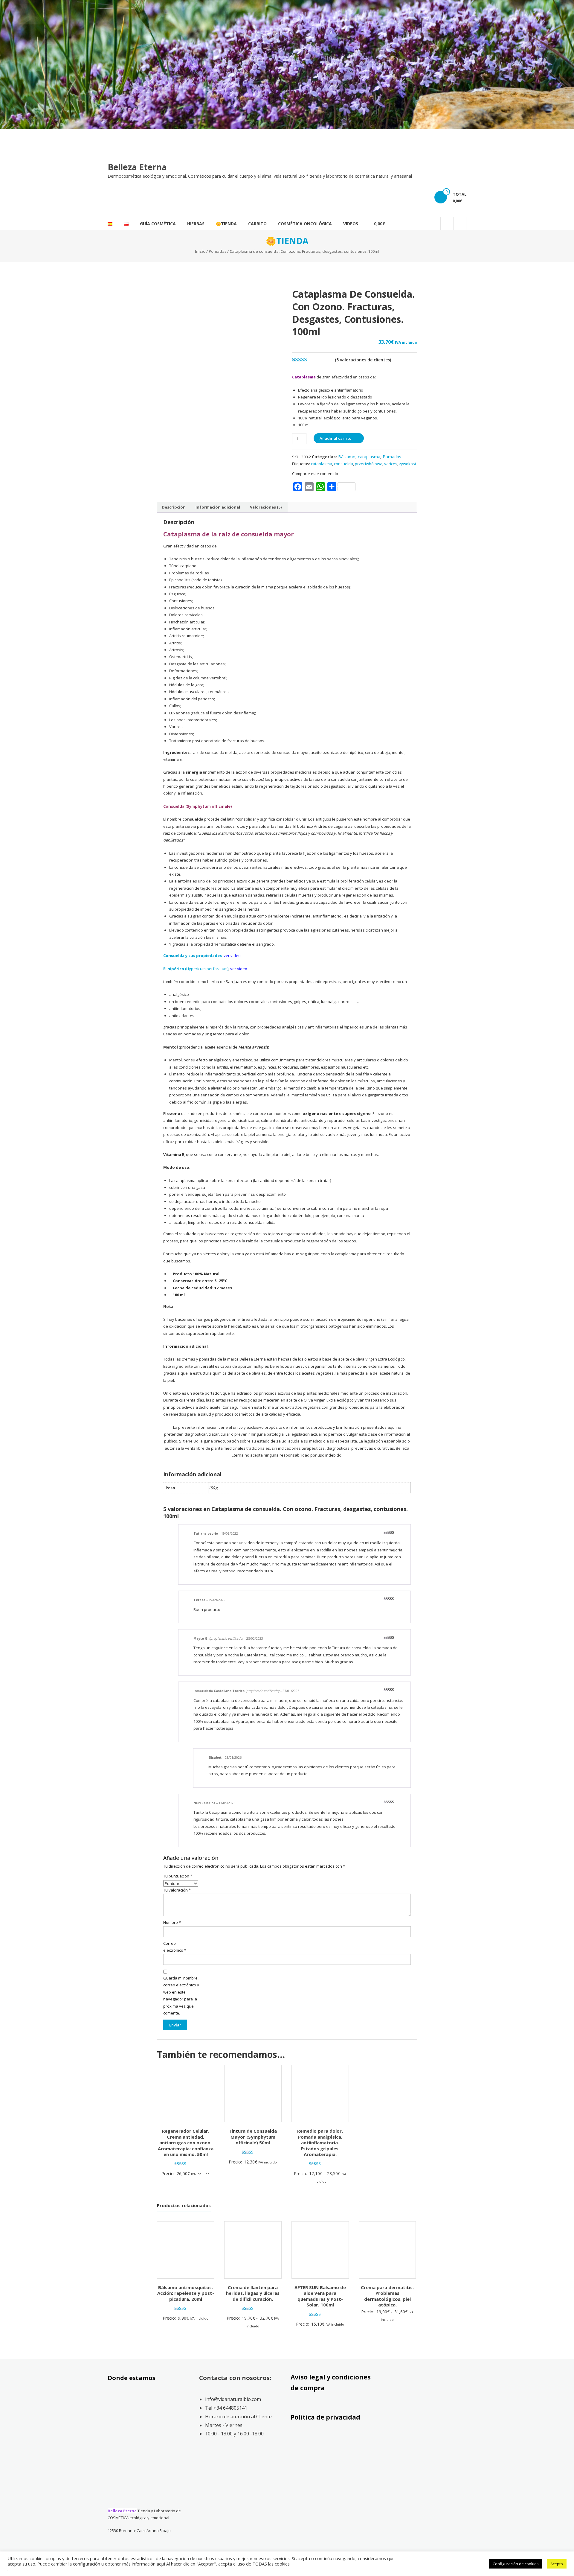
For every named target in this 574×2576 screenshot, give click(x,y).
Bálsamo (347, 457)
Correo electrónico (175, 1947)
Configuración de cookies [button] (516, 2564)
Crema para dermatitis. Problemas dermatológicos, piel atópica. (387, 2296)
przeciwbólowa (369, 464)
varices (391, 464)
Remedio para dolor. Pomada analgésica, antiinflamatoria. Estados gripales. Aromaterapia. (320, 2143)
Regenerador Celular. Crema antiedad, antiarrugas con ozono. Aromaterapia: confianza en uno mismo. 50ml (186, 2143)
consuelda (344, 464)
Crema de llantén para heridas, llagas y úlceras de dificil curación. (253, 2293)
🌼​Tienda (226, 224)
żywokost (408, 464)
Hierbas (196, 224)
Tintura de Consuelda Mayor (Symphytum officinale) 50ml (253, 2137)
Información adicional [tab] (218, 507)
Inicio (200, 251)
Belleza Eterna (137, 167)
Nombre (172, 1922)
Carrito (257, 224)
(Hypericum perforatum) (196, 969)
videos (351, 224)
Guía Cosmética (158, 224)
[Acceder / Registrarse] (460, 224)
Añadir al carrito (335, 438)
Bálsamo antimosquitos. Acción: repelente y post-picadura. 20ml (186, 2293)
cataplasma (369, 457)
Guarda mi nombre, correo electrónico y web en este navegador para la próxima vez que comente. (181, 1995)
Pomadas (217, 251)
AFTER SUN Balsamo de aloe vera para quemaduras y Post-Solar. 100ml (320, 2296)
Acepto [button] (557, 2564)
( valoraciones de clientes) (363, 360)
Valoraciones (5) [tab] (266, 507)
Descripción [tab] (174, 507)
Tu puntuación (178, 1876)
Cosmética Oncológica (305, 224)
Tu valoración (177, 1890)
